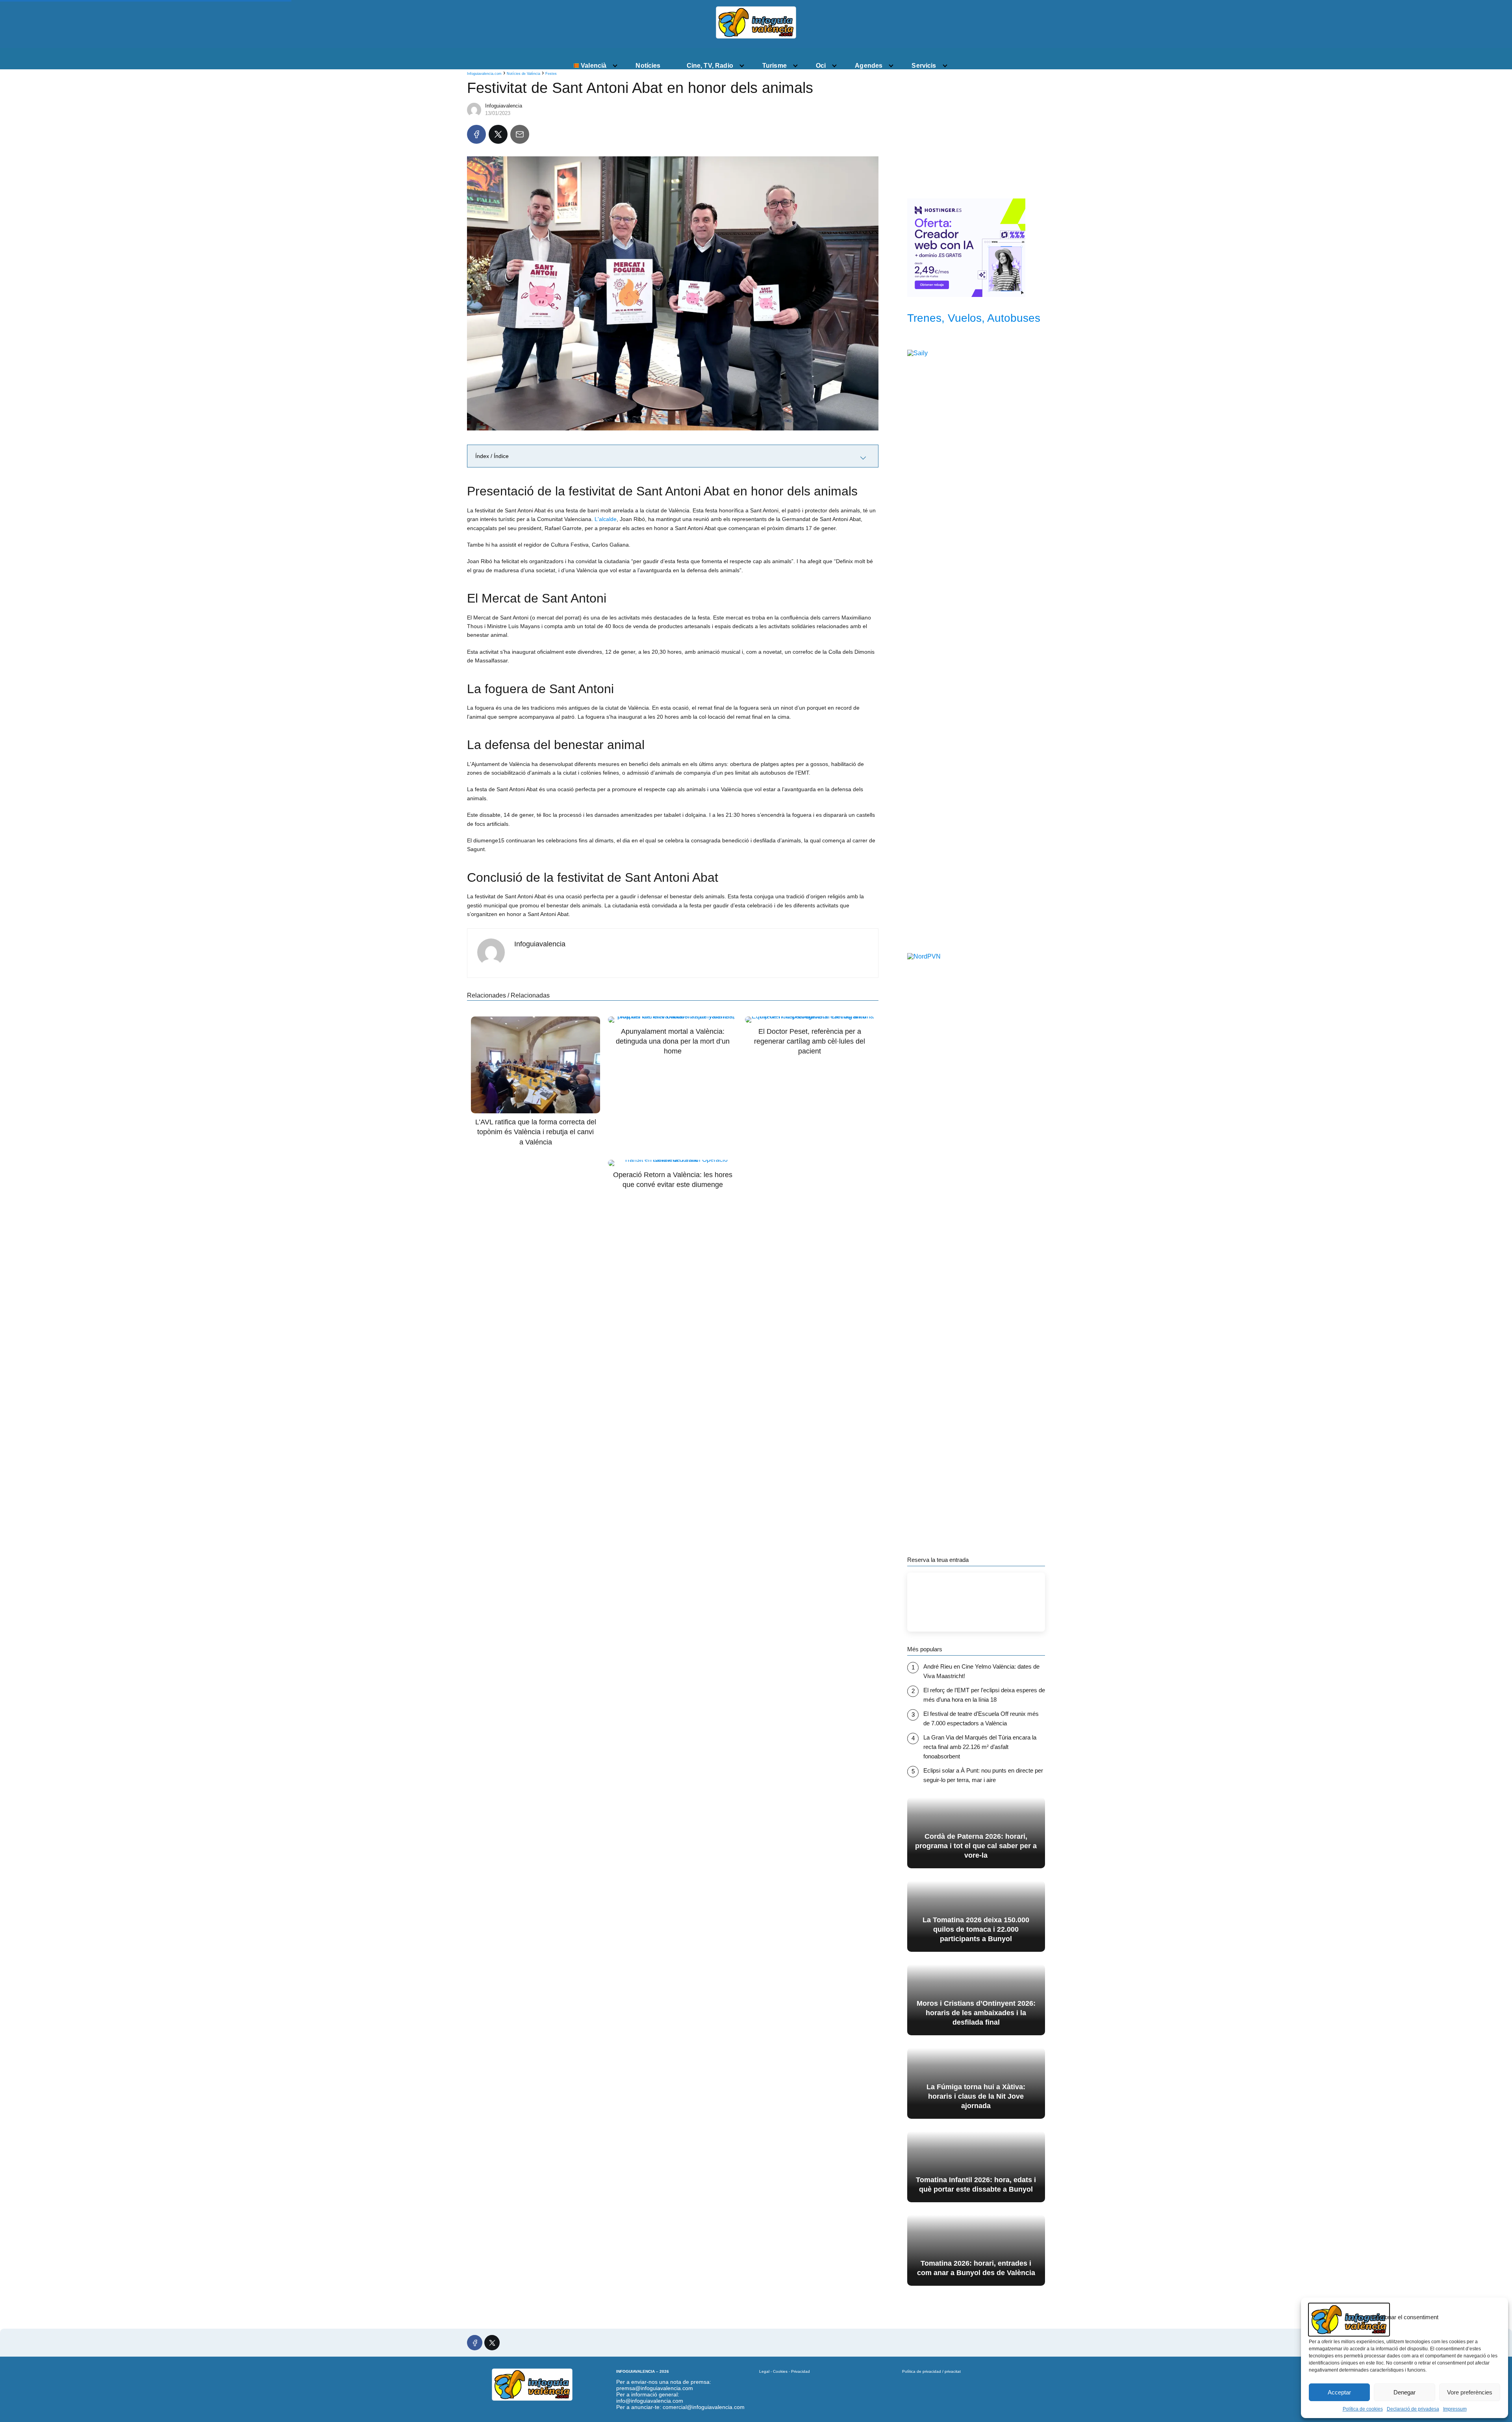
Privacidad (800, 2371)
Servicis (924, 66)
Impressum (1455, 2409)
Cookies (780, 2371)
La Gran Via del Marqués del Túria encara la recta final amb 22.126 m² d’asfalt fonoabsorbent (980, 1747)
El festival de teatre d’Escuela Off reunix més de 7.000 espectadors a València (981, 1718)
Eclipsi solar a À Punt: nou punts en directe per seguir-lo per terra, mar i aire (983, 1775)
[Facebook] (476, 134)
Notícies (648, 66)
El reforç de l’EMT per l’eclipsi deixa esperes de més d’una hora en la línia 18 (984, 1695)
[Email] (520, 134)
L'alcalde (606, 519)
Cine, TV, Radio (710, 66)
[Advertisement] (976, 131)
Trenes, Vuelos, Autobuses (974, 318)
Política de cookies (1363, 2409)
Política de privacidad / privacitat (931, 2371)
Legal (764, 2371)
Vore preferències (1470, 2392)
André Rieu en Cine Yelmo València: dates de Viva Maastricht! (981, 1671)
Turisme (775, 66)
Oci (821, 66)
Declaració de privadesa (1413, 2409)
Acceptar (1339, 2392)
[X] (498, 134)
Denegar (1405, 2392)
